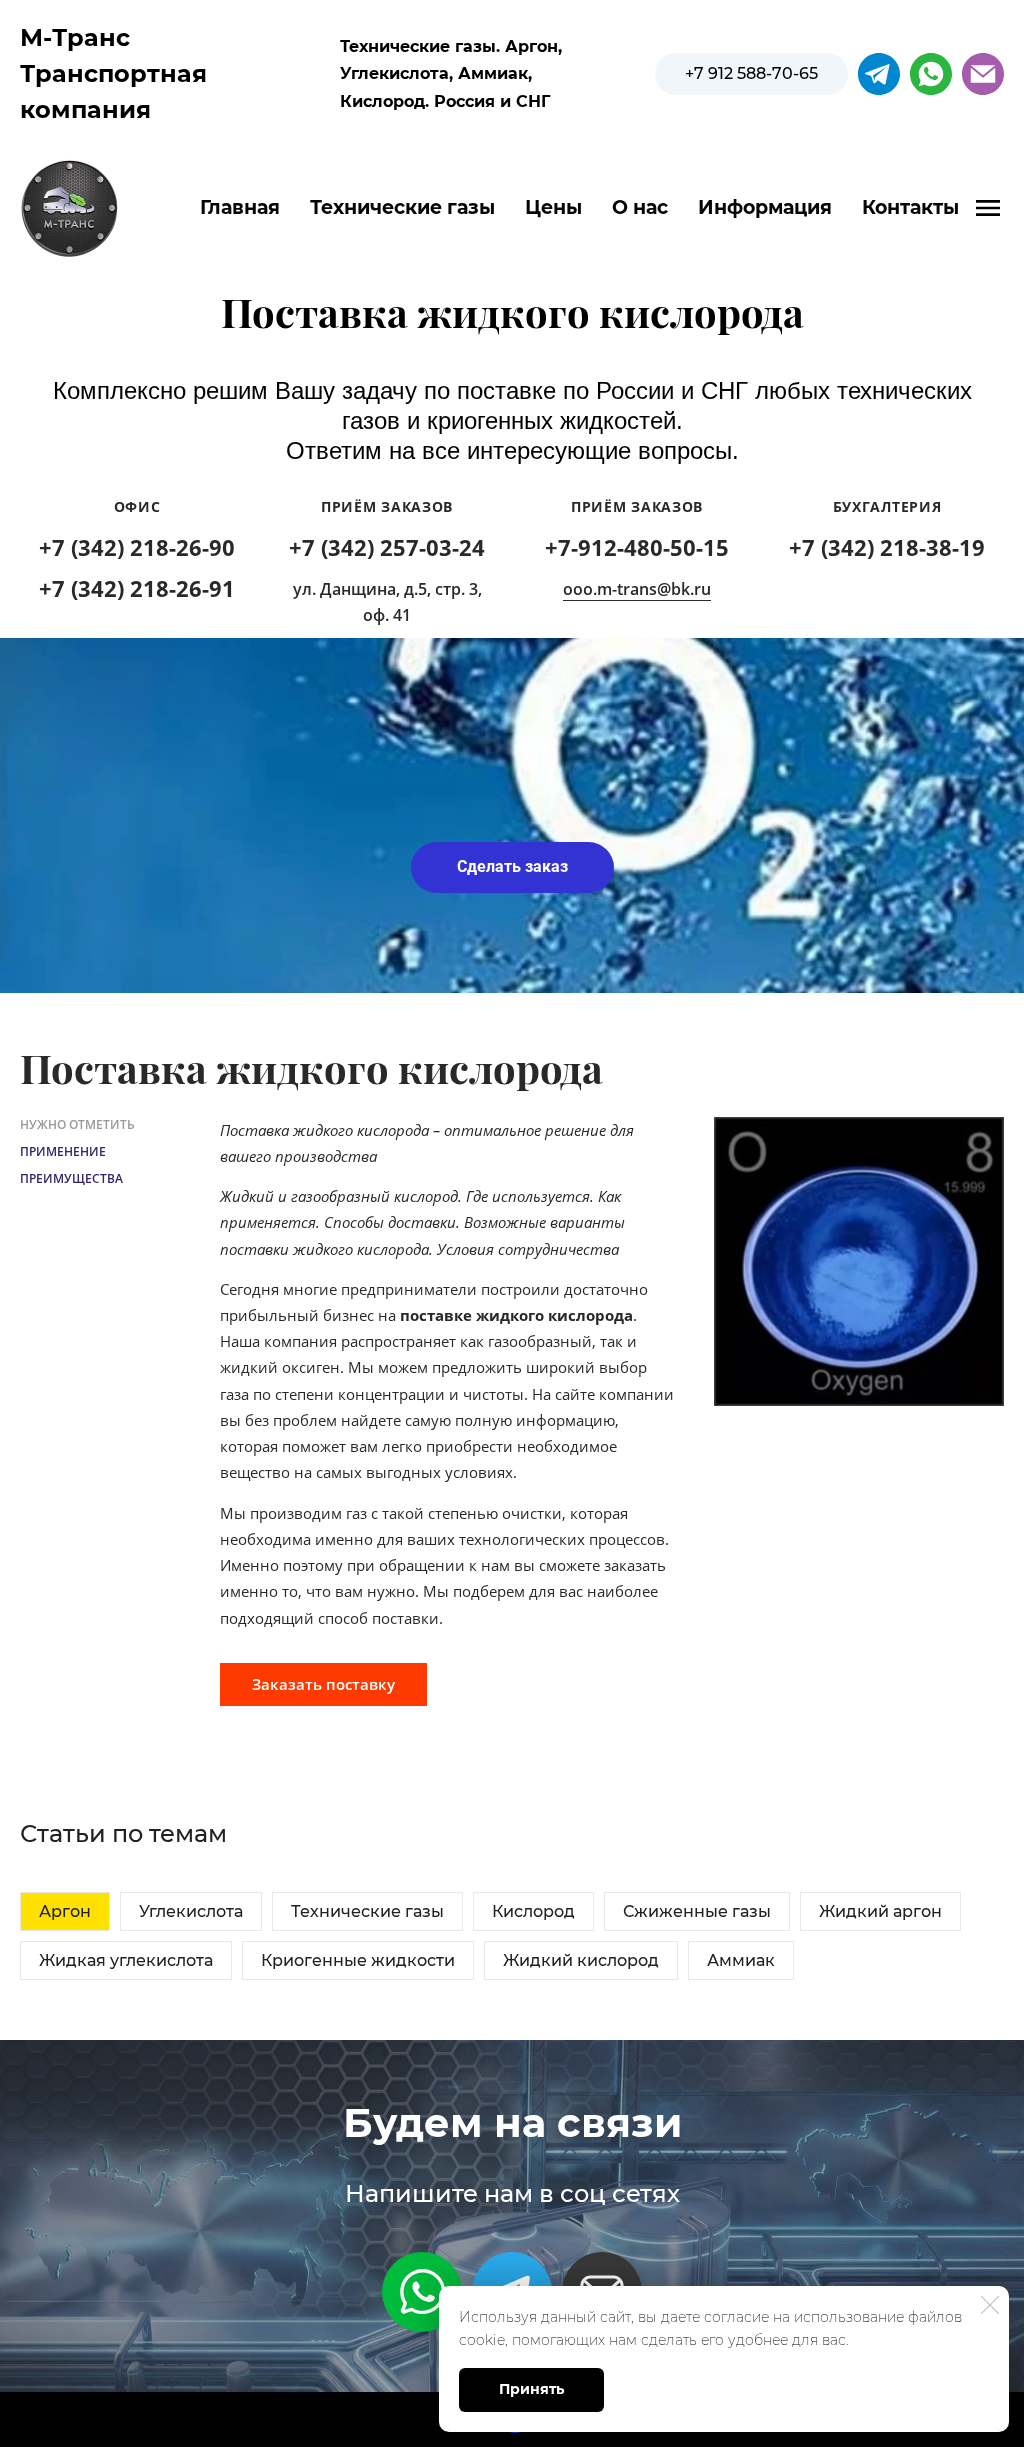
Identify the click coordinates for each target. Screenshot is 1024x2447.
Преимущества (71, 1178)
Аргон (65, 1911)
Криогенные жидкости (358, 1960)
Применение (63, 1151)
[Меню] (988, 208)
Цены (553, 207)
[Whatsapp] (422, 2292)
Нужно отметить (77, 1124)
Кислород (533, 1911)
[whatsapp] (931, 74)
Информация (765, 207)
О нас (640, 207)
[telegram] (879, 74)
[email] (983, 74)
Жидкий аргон (880, 1911)
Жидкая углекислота (126, 1960)
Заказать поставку (323, 1684)
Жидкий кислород (581, 1960)
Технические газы (402, 207)
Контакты (910, 207)
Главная (240, 207)
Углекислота (191, 1911)
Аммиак (741, 1960)
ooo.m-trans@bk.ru (637, 589)
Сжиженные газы (697, 1911)
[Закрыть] (990, 2305)
